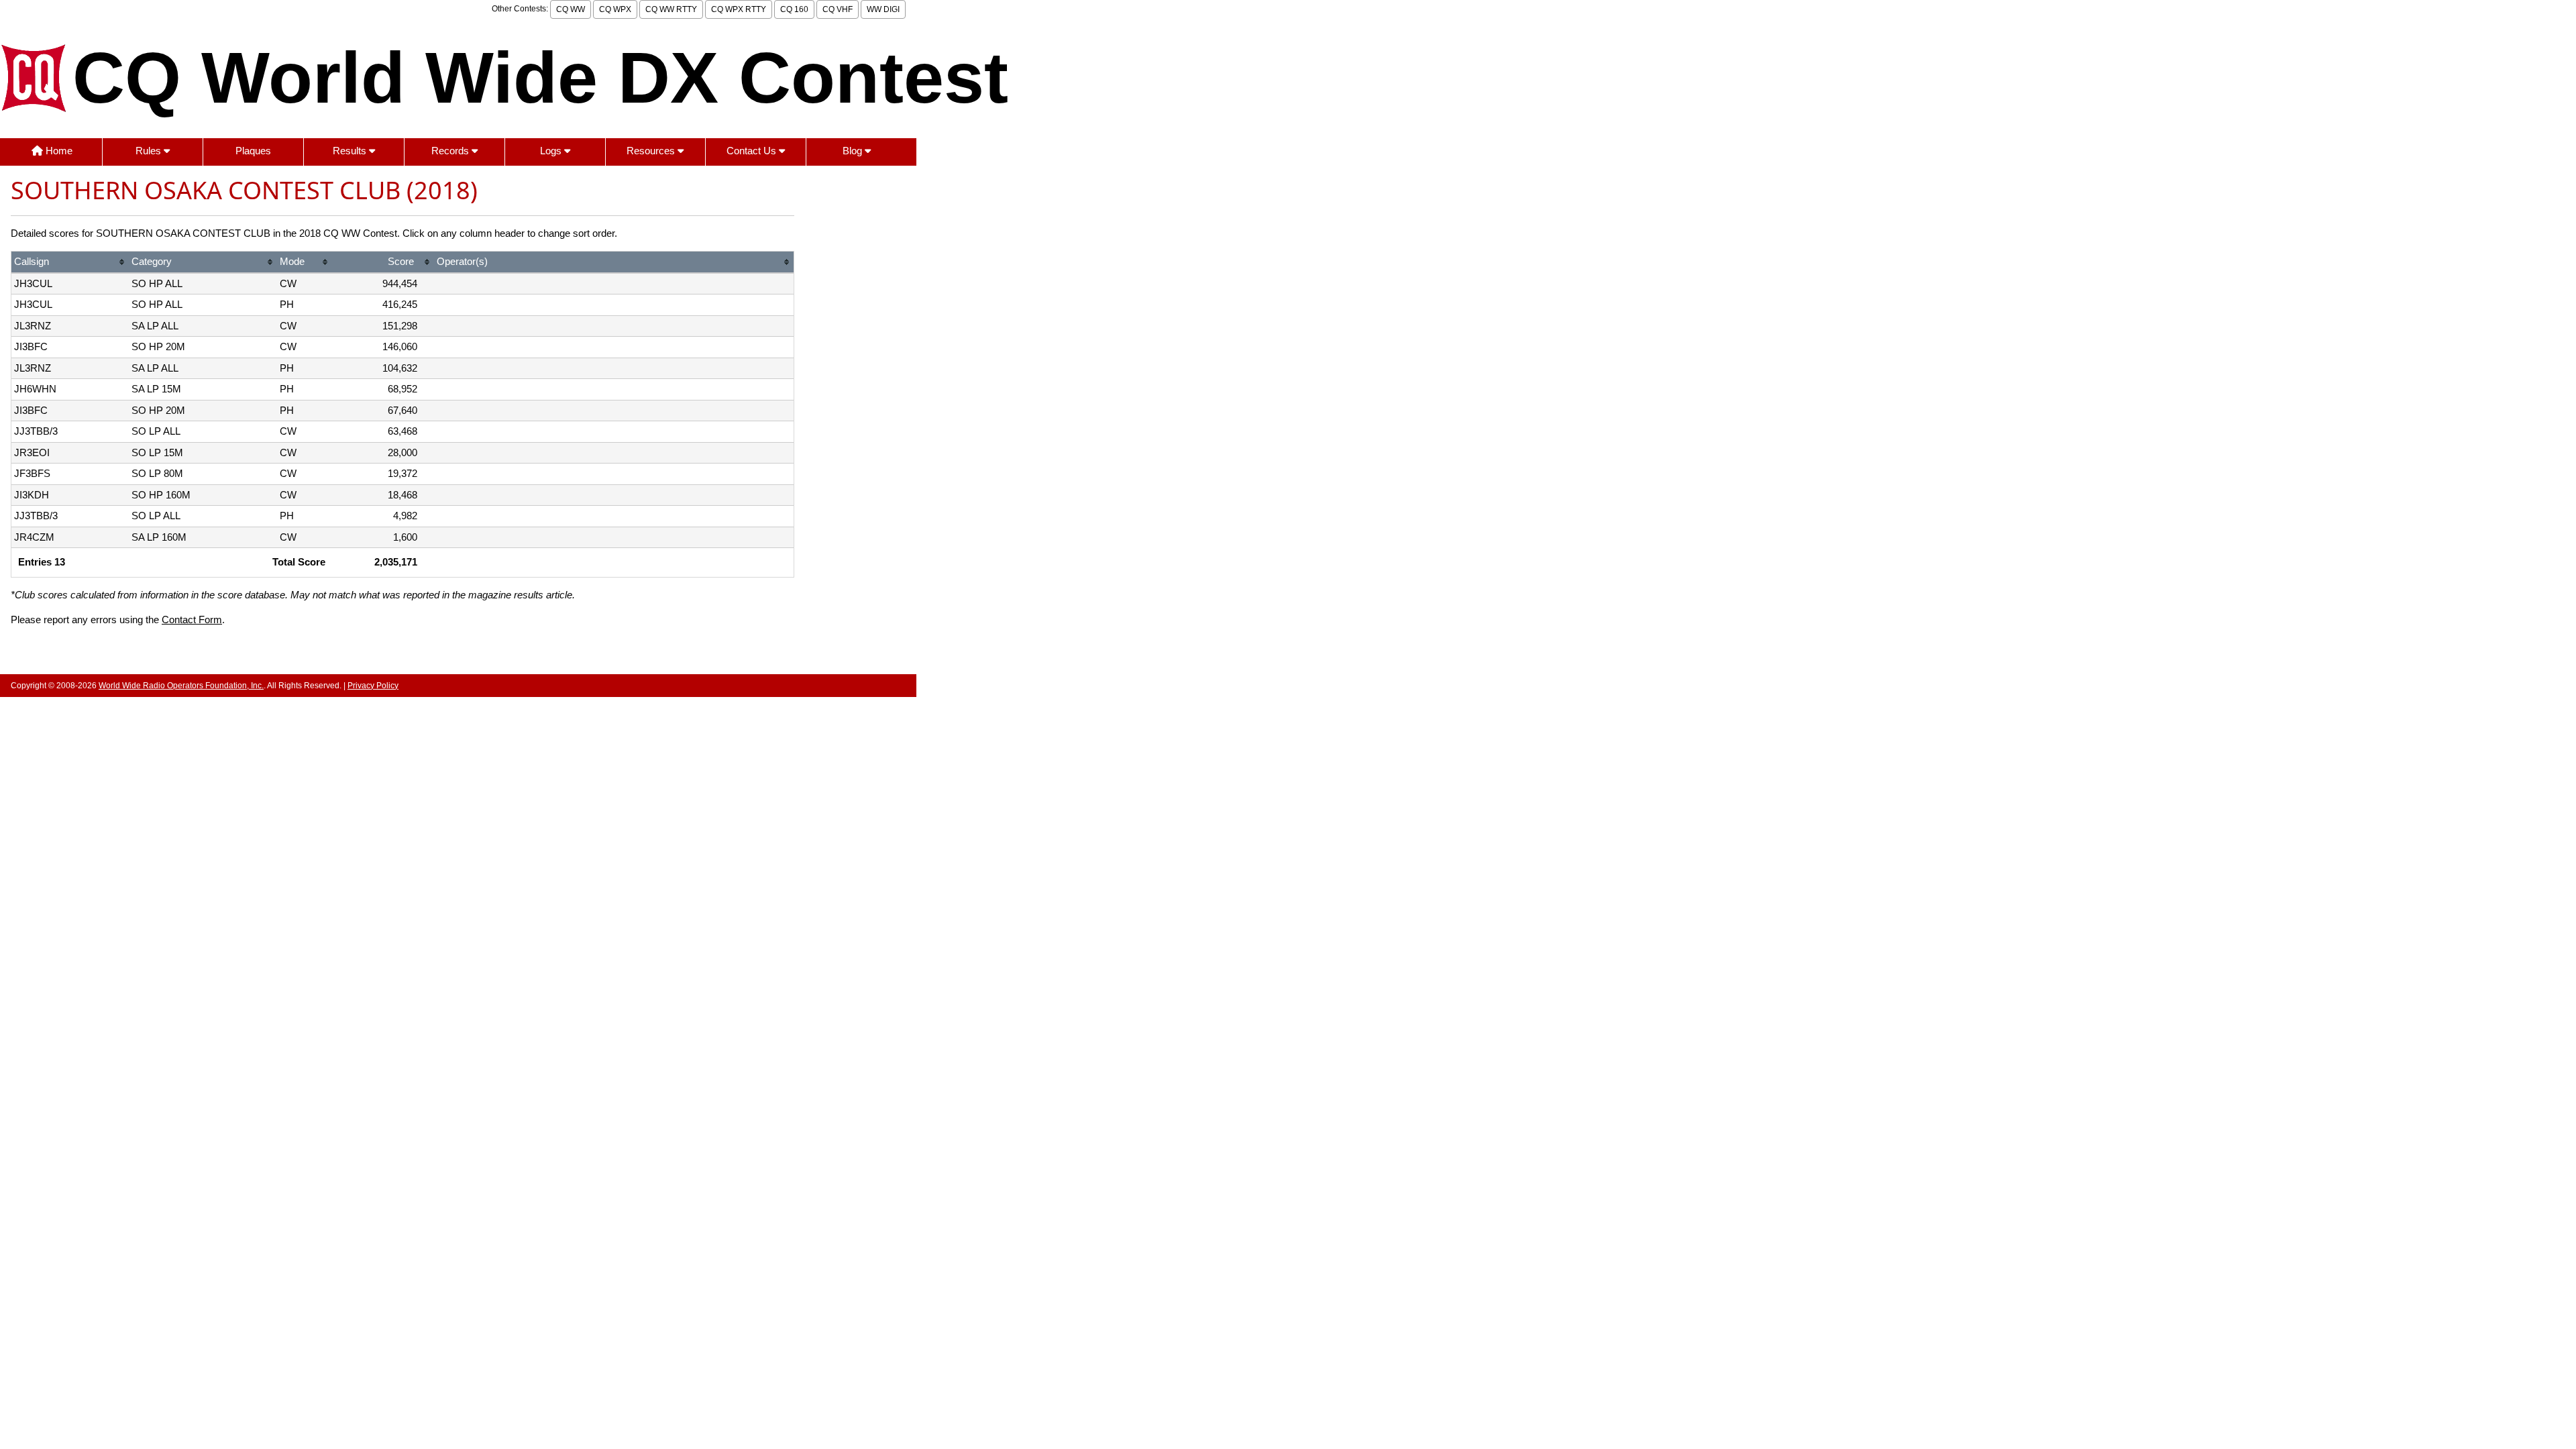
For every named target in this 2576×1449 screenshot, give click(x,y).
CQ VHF (838, 9)
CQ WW (571, 9)
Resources (652, 151)
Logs (552, 151)
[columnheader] (70, 263)
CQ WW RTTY (671, 9)
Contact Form (192, 620)
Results (351, 151)
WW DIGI (883, 9)
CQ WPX (615, 9)
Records (451, 151)
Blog (854, 151)
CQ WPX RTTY (739, 9)
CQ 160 (794, 9)
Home (58, 151)
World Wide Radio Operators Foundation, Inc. (181, 686)
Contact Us (753, 151)
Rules (150, 151)
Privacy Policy (373, 686)
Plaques (253, 151)
